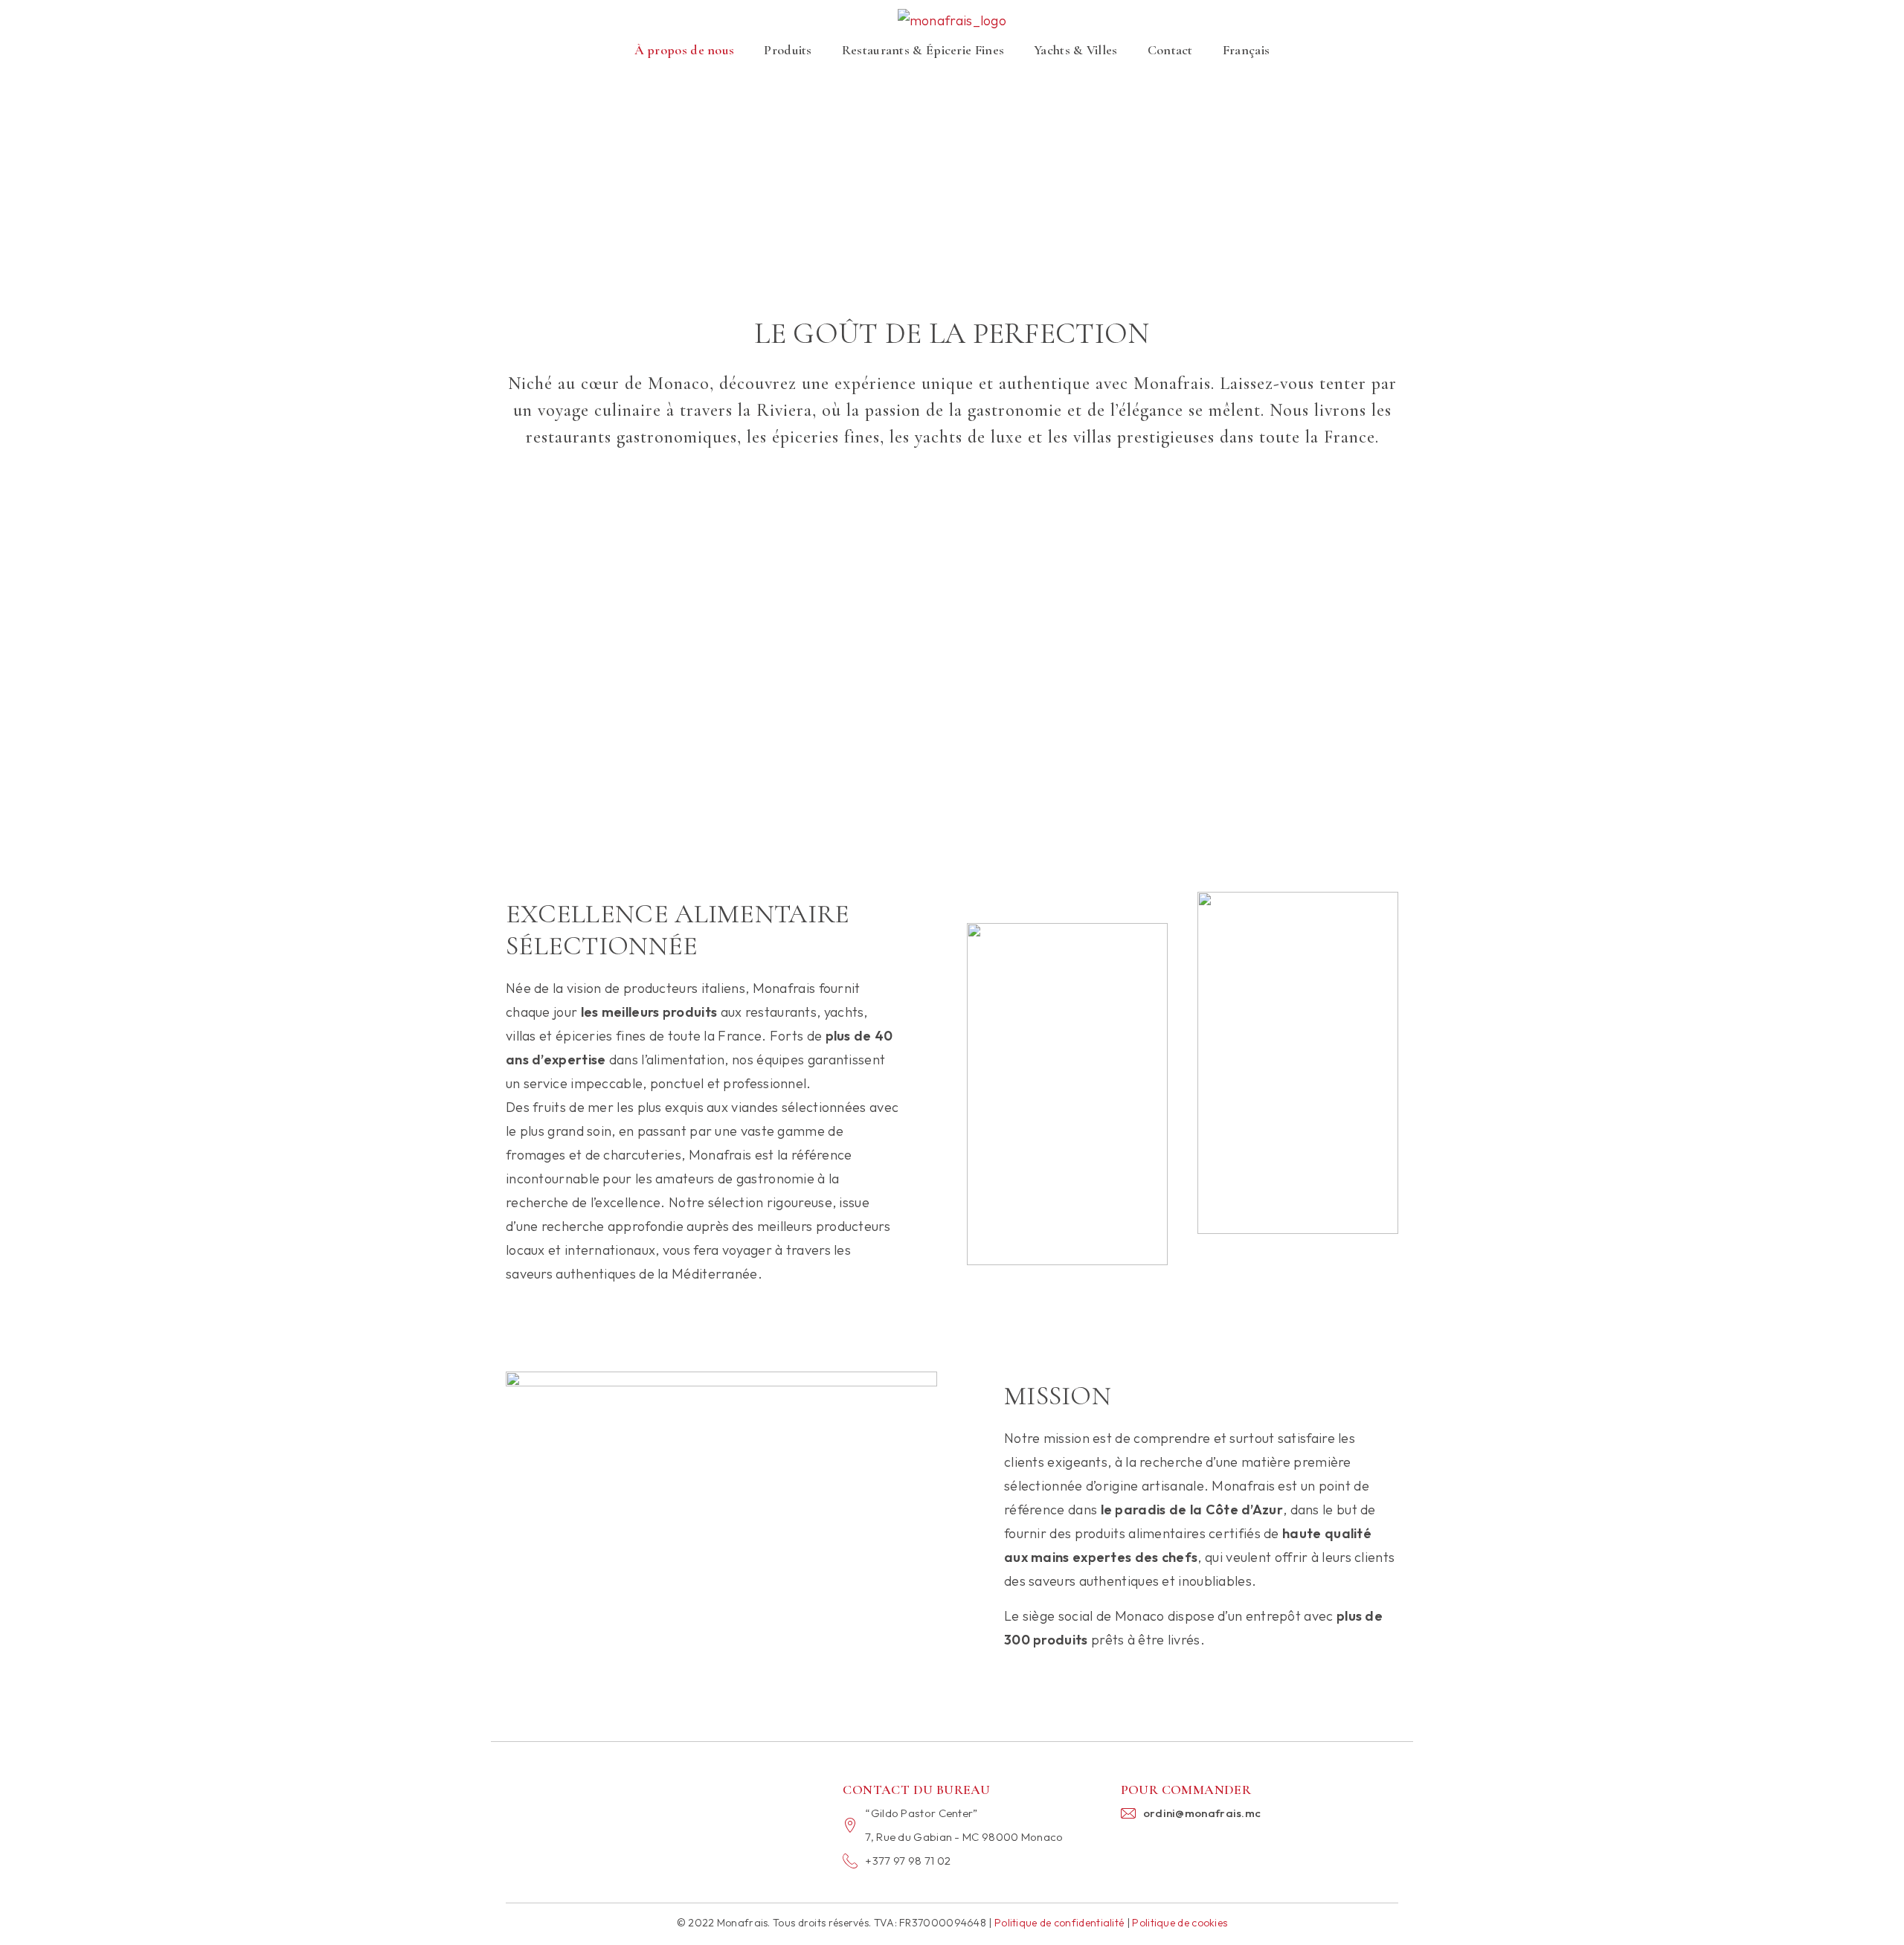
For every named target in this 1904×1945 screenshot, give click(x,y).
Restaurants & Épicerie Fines (923, 50)
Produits (788, 50)
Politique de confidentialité (1059, 1923)
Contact (1170, 50)
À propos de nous (685, 50)
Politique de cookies (1180, 1923)
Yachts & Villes (1076, 50)
